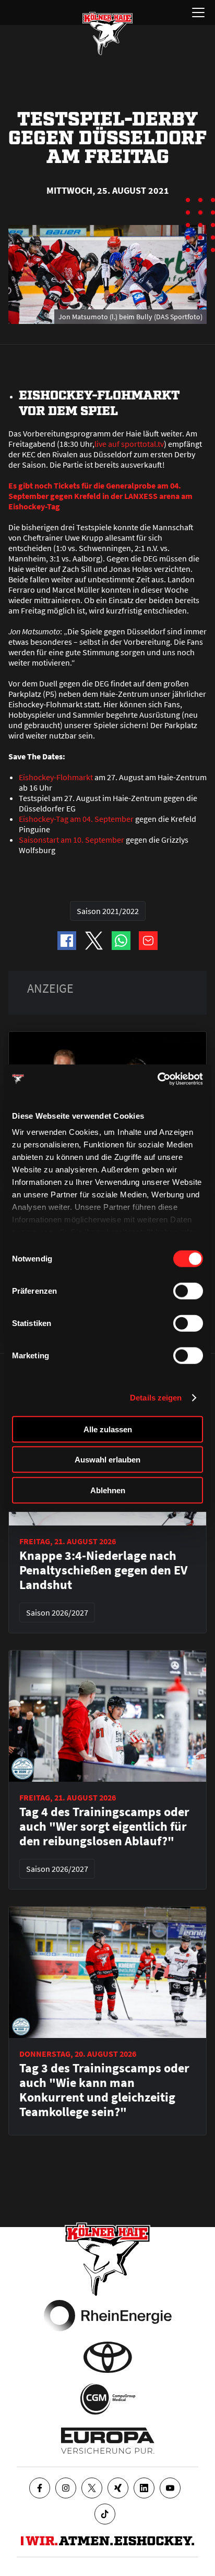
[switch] (188, 1291)
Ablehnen (108, 1490)
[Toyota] (108, 2357)
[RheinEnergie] (108, 2316)
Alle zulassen (108, 1429)
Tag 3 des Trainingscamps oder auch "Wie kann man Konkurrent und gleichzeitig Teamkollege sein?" (104, 2090)
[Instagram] (66, 2488)
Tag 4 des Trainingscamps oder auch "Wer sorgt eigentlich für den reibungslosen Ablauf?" (104, 1827)
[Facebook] (40, 2488)
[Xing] (118, 2488)
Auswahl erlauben (107, 1460)
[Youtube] (170, 2488)
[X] (92, 2488)
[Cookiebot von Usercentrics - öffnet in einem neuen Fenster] (157, 1079)
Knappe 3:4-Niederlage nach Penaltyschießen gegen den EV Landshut (103, 1570)
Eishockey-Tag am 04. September (76, 819)
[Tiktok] (105, 2514)
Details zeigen (156, 1398)
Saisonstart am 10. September (71, 840)
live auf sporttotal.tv (129, 444)
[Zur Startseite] (107, 33)
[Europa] (108, 2441)
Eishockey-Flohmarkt (56, 777)
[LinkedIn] (144, 2488)
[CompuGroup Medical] (108, 2399)
